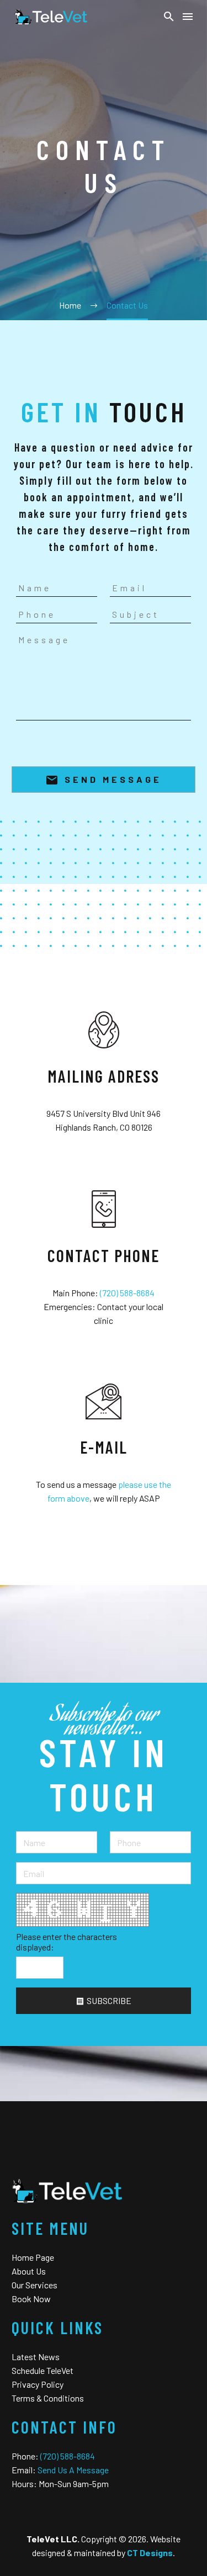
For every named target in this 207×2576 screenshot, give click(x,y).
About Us (29, 2271)
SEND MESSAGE (104, 780)
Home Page (33, 2257)
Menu (188, 17)
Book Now (31, 2299)
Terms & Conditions (48, 2398)
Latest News (36, 2357)
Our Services (34, 2285)
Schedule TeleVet (43, 2370)
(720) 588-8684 (127, 1293)
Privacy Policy (38, 2384)
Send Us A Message (73, 2470)
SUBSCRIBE (104, 2000)
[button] (169, 17)
